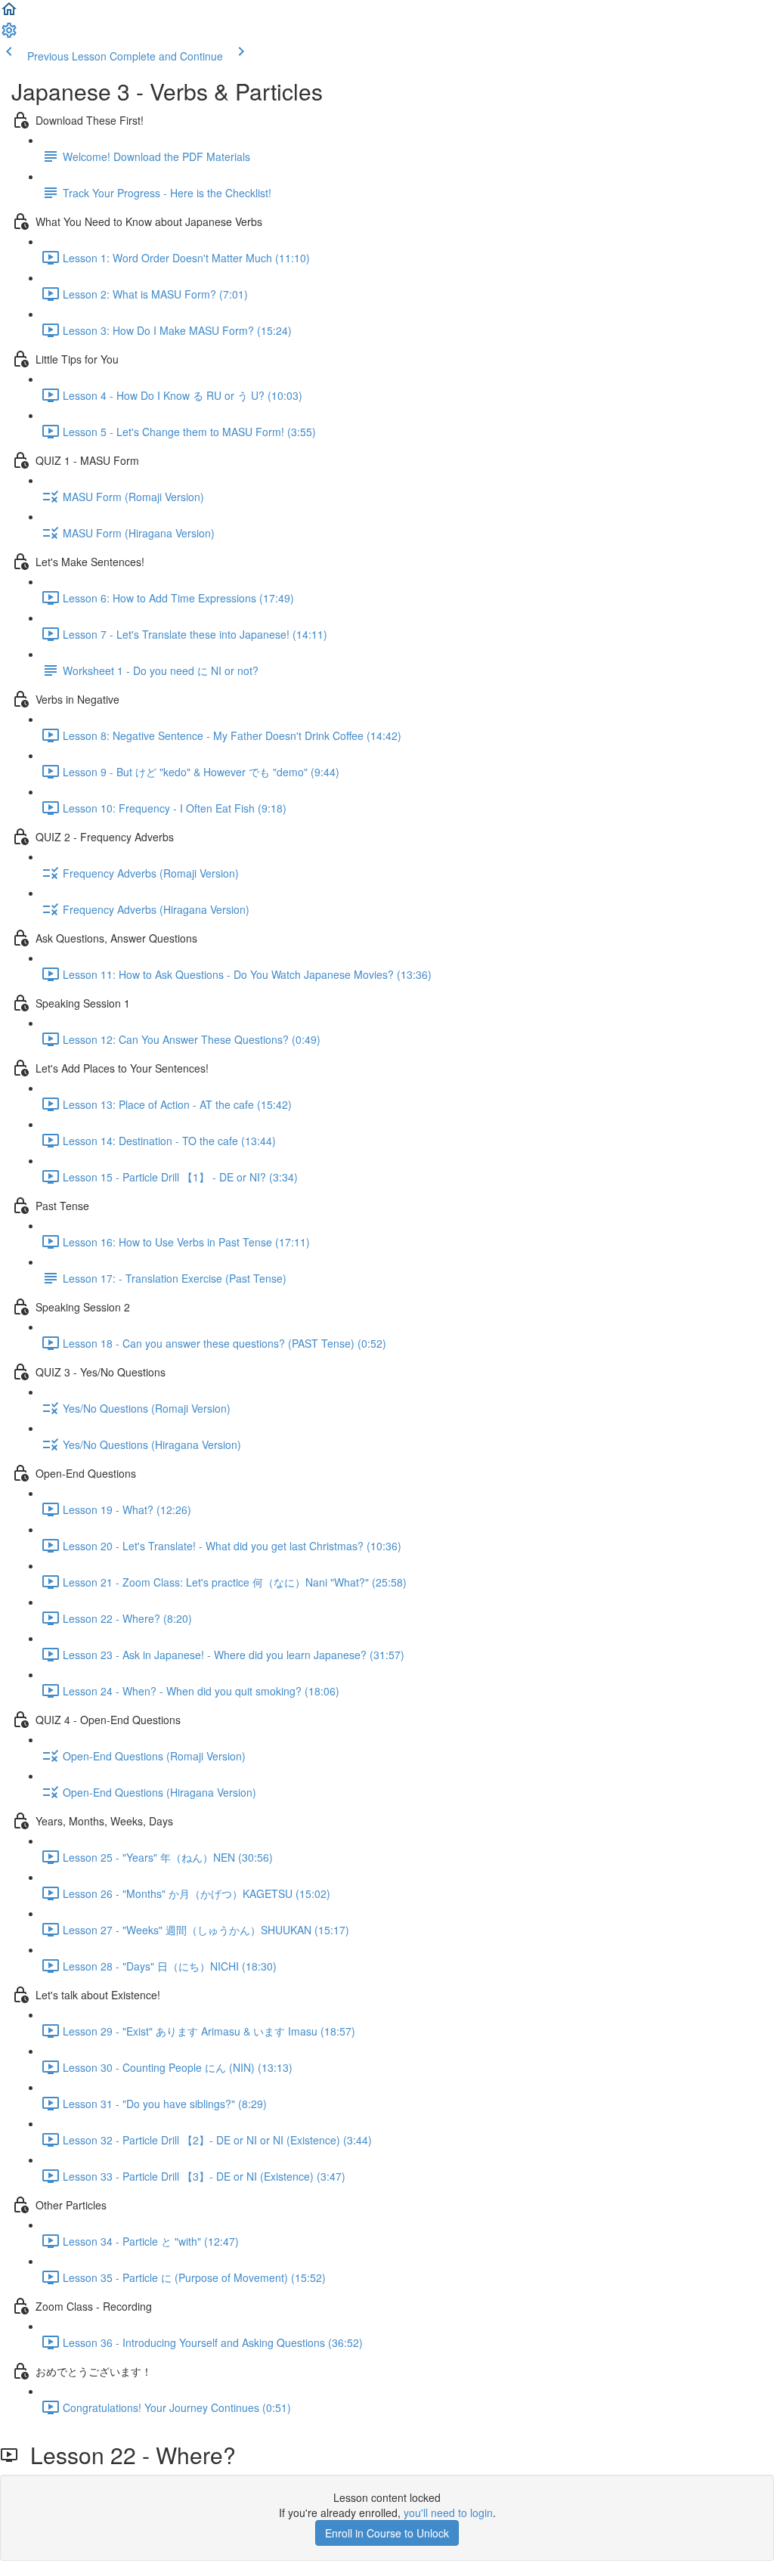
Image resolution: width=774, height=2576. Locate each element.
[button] (9, 14)
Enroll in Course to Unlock (387, 2533)
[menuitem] (9, 35)
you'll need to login (448, 2513)
